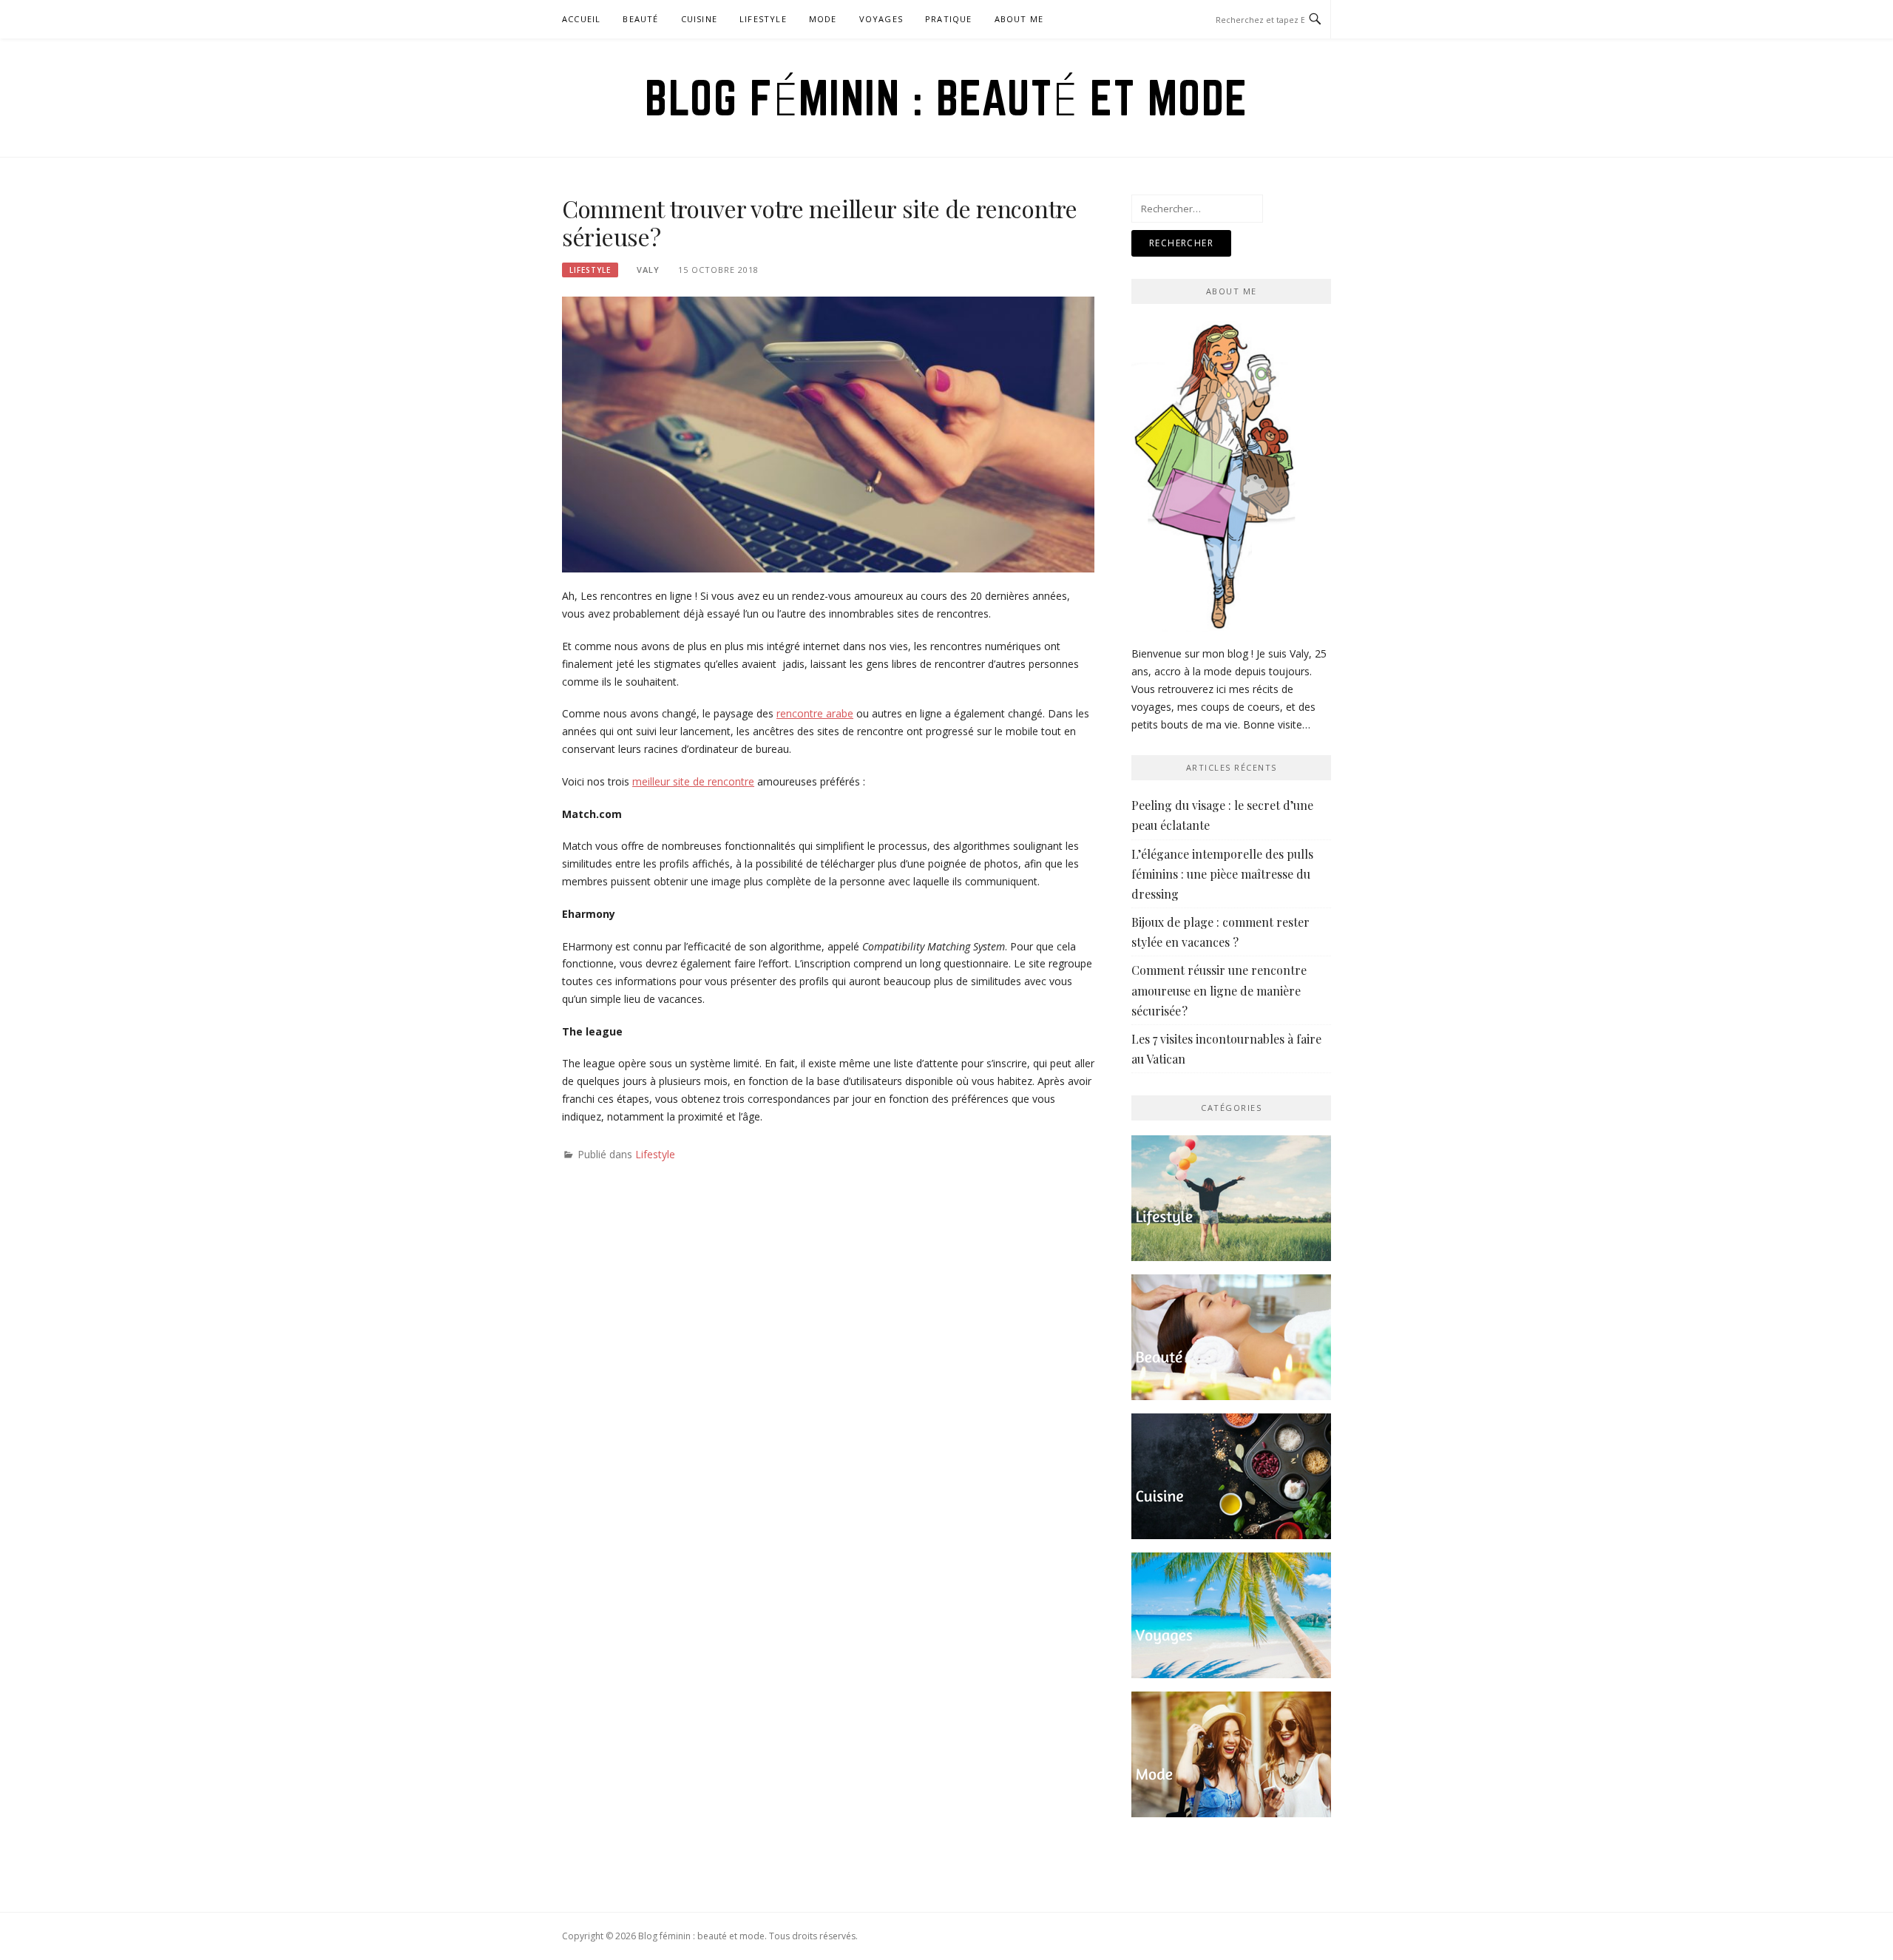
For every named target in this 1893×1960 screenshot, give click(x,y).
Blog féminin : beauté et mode (946, 98)
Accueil (581, 19)
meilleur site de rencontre (693, 781)
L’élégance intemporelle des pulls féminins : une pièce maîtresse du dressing (1222, 874)
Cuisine (699, 19)
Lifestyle (763, 19)
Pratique (949, 19)
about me (1019, 19)
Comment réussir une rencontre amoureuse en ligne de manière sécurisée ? (1219, 990)
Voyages (881, 19)
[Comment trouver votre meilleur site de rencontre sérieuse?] (828, 433)
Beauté (640, 19)
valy (648, 270)
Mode (823, 19)
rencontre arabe (815, 713)
